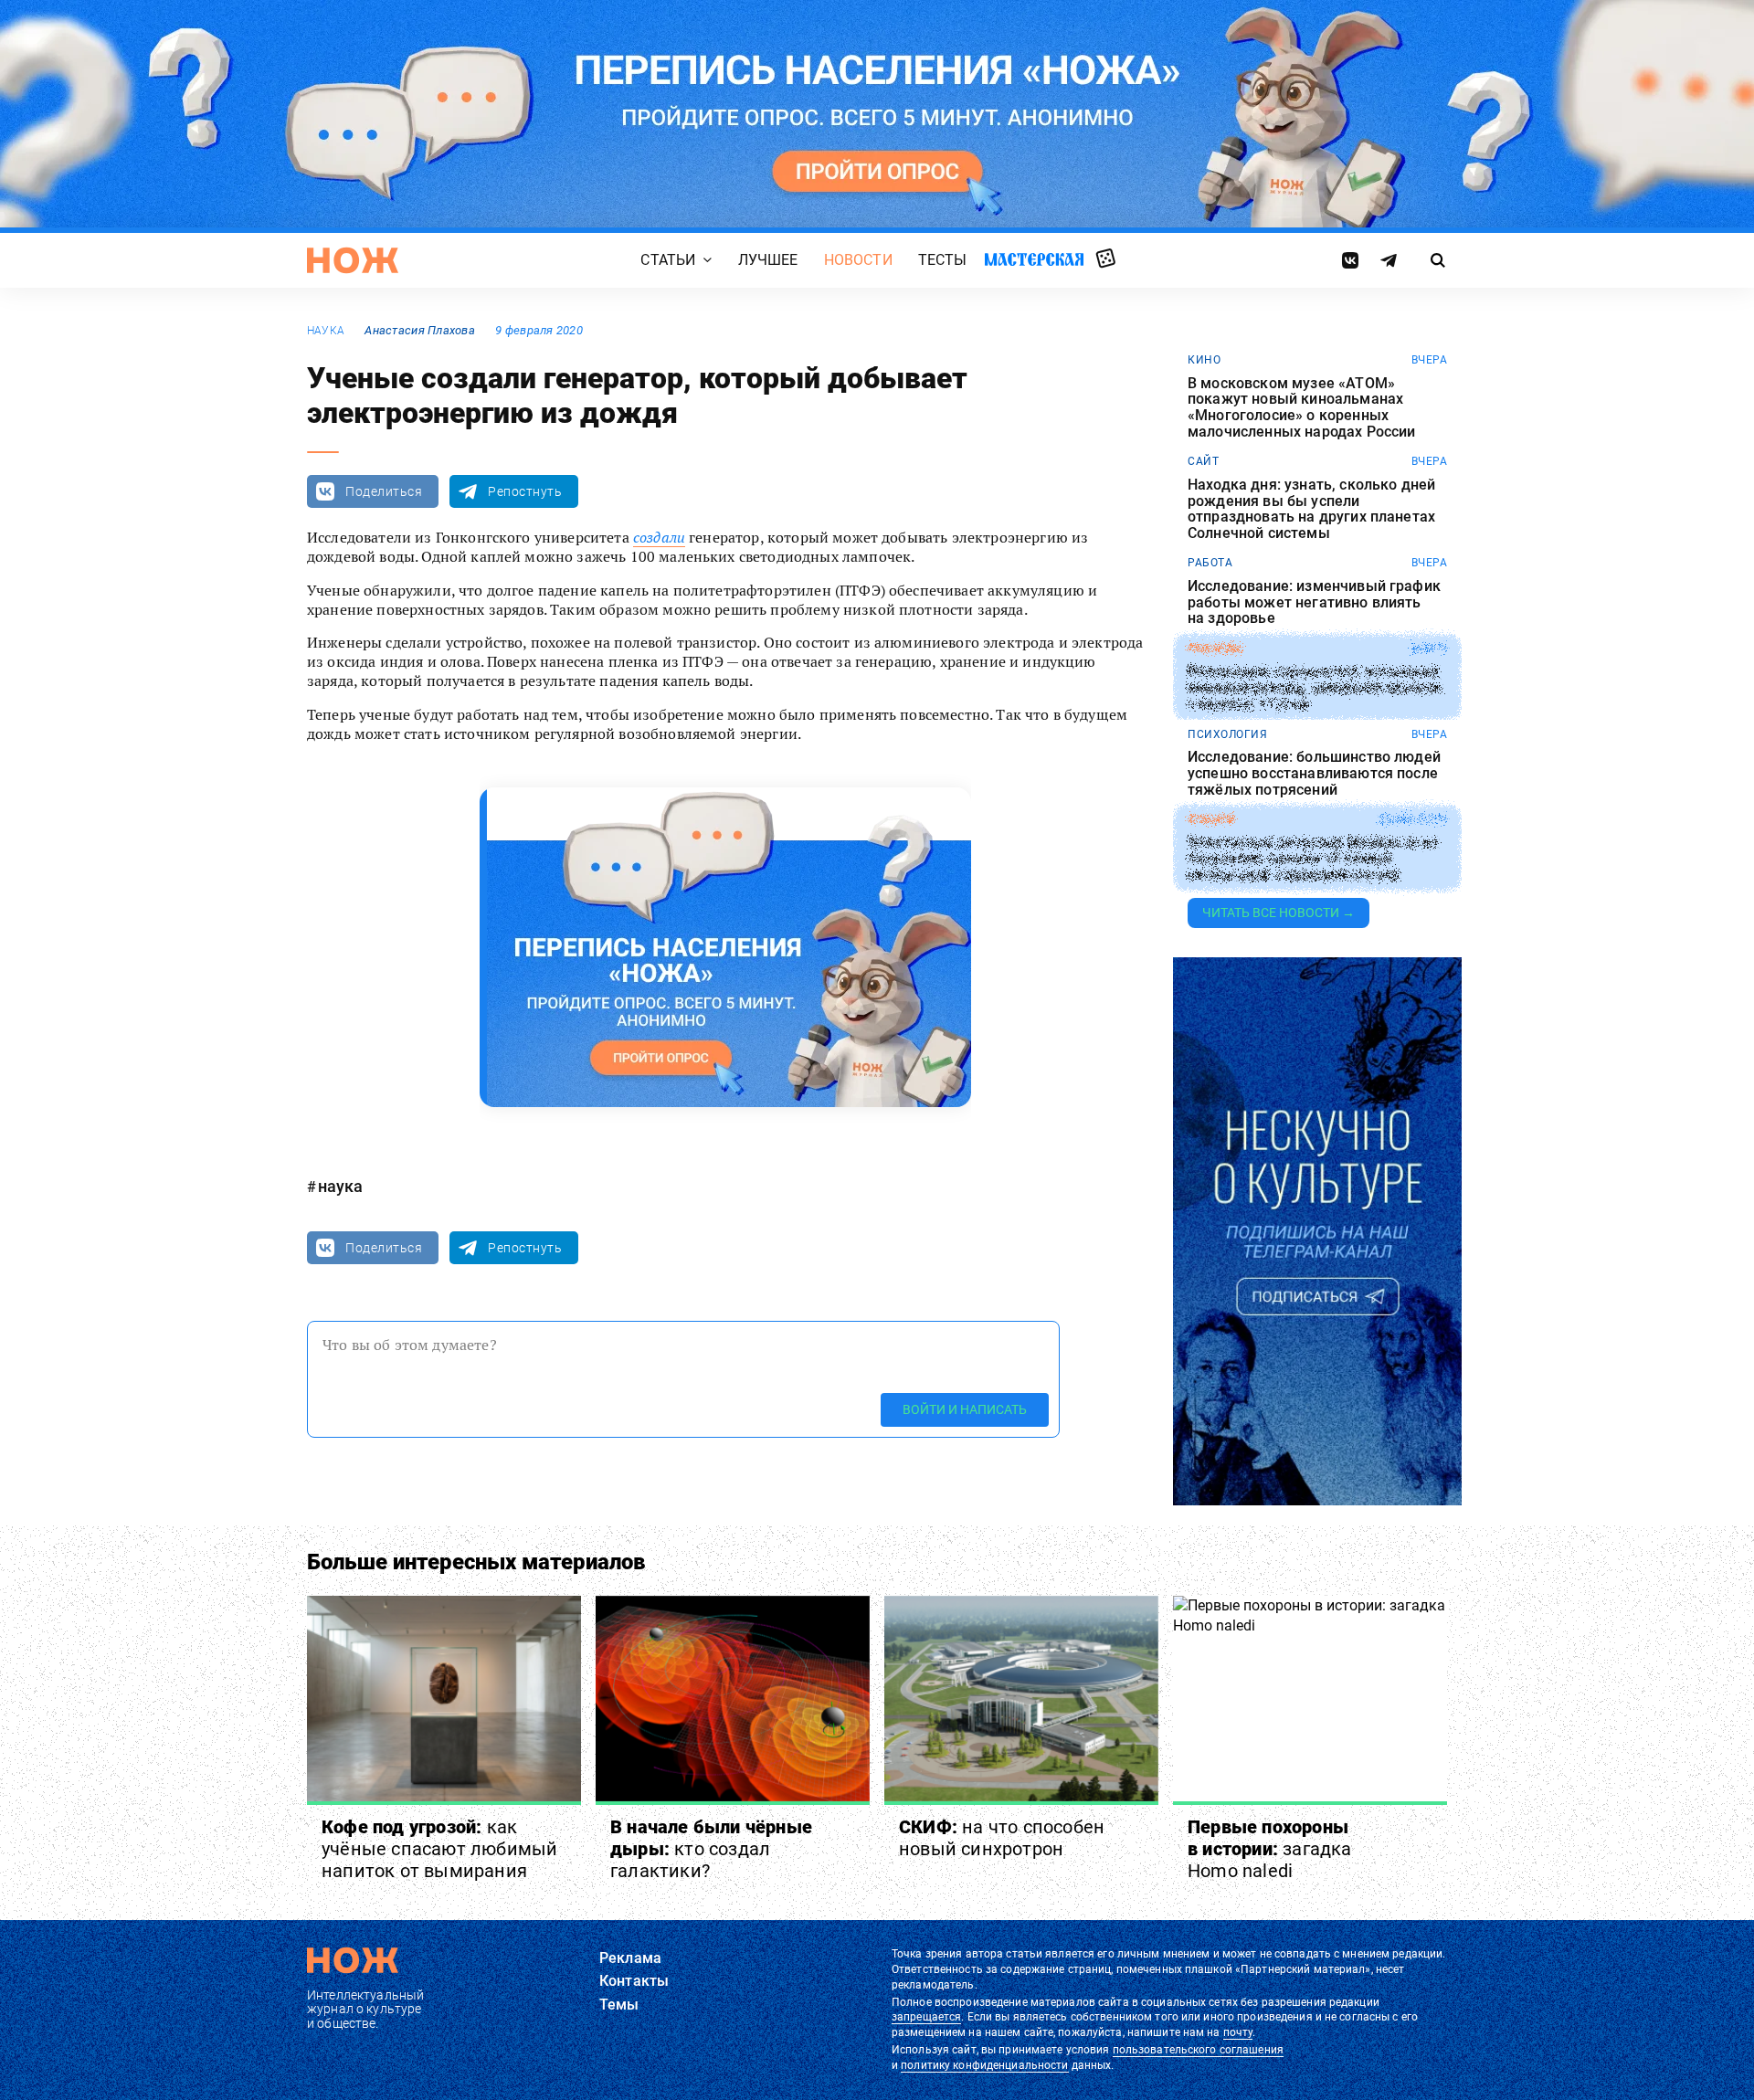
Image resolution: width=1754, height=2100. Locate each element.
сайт (1203, 461)
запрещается (926, 2017)
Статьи (668, 260)
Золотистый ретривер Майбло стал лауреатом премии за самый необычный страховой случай (1312, 859)
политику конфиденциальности (984, 2065)
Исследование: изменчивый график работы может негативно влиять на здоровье (1314, 602)
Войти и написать (965, 1409)
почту (1238, 2032)
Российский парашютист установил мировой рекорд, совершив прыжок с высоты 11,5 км (1315, 688)
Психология (1227, 734)
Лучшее (768, 260)
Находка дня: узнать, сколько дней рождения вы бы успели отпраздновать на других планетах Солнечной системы (1311, 509)
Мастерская (1034, 259)
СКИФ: (1002, 1838)
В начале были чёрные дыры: (711, 1849)
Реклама (630, 1958)
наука (326, 331)
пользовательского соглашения (1198, 2050)
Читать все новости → (1279, 913)
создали (659, 537)
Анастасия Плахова (420, 330)
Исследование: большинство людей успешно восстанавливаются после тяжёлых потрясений (1314, 773)
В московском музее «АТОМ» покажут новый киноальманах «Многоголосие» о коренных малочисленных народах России (1301, 407)
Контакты (634, 1981)
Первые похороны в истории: (1270, 1849)
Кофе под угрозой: (439, 1849)
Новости (858, 260)
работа (1210, 563)
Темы (619, 2005)
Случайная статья (1106, 259)
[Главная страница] (353, 260)
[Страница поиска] (1438, 260)
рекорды (1215, 649)
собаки (1211, 819)
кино (1204, 360)
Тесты (943, 260)
